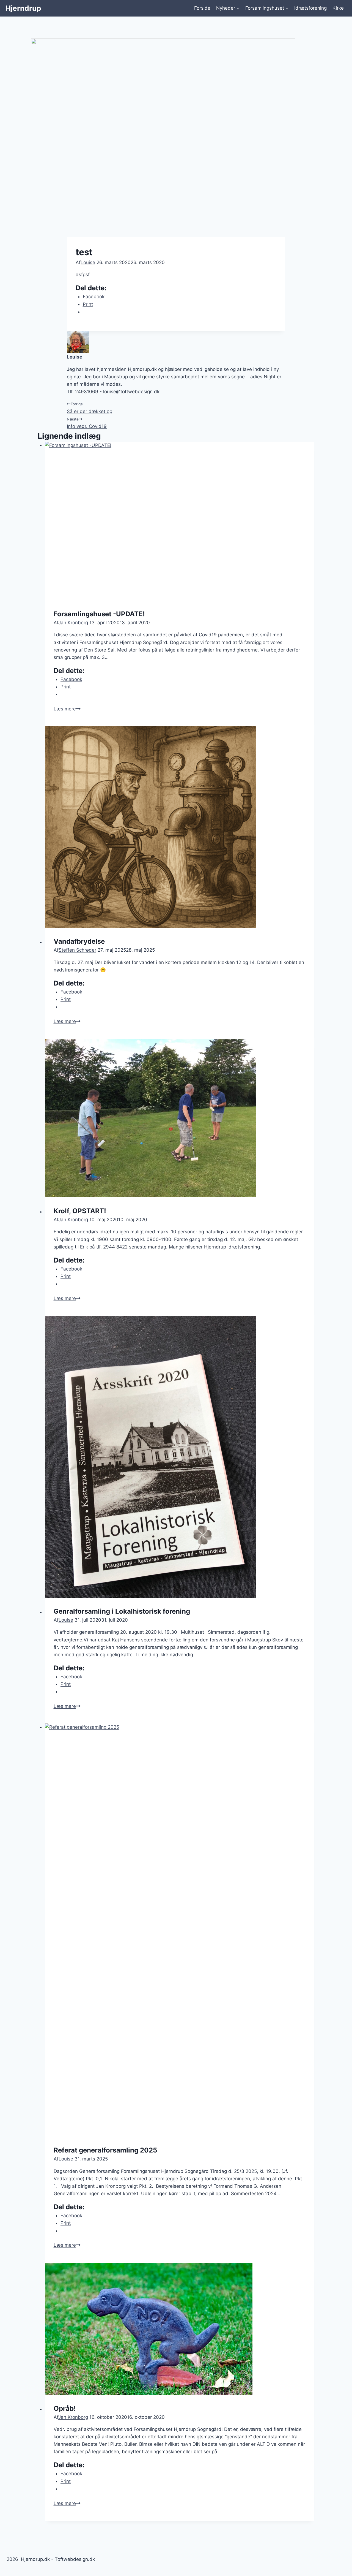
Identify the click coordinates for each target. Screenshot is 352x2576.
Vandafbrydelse (79, 941)
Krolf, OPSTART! (80, 1211)
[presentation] (180, 521)
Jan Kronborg (73, 623)
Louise (88, 262)
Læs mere (67, 709)
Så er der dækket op (90, 408)
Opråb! (65, 2408)
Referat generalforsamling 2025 (105, 2150)
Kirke (338, 8)
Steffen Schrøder (77, 950)
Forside (202, 8)
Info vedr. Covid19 (87, 423)
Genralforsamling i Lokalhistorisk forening (122, 1611)
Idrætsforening (310, 8)
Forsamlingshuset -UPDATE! (99, 614)
